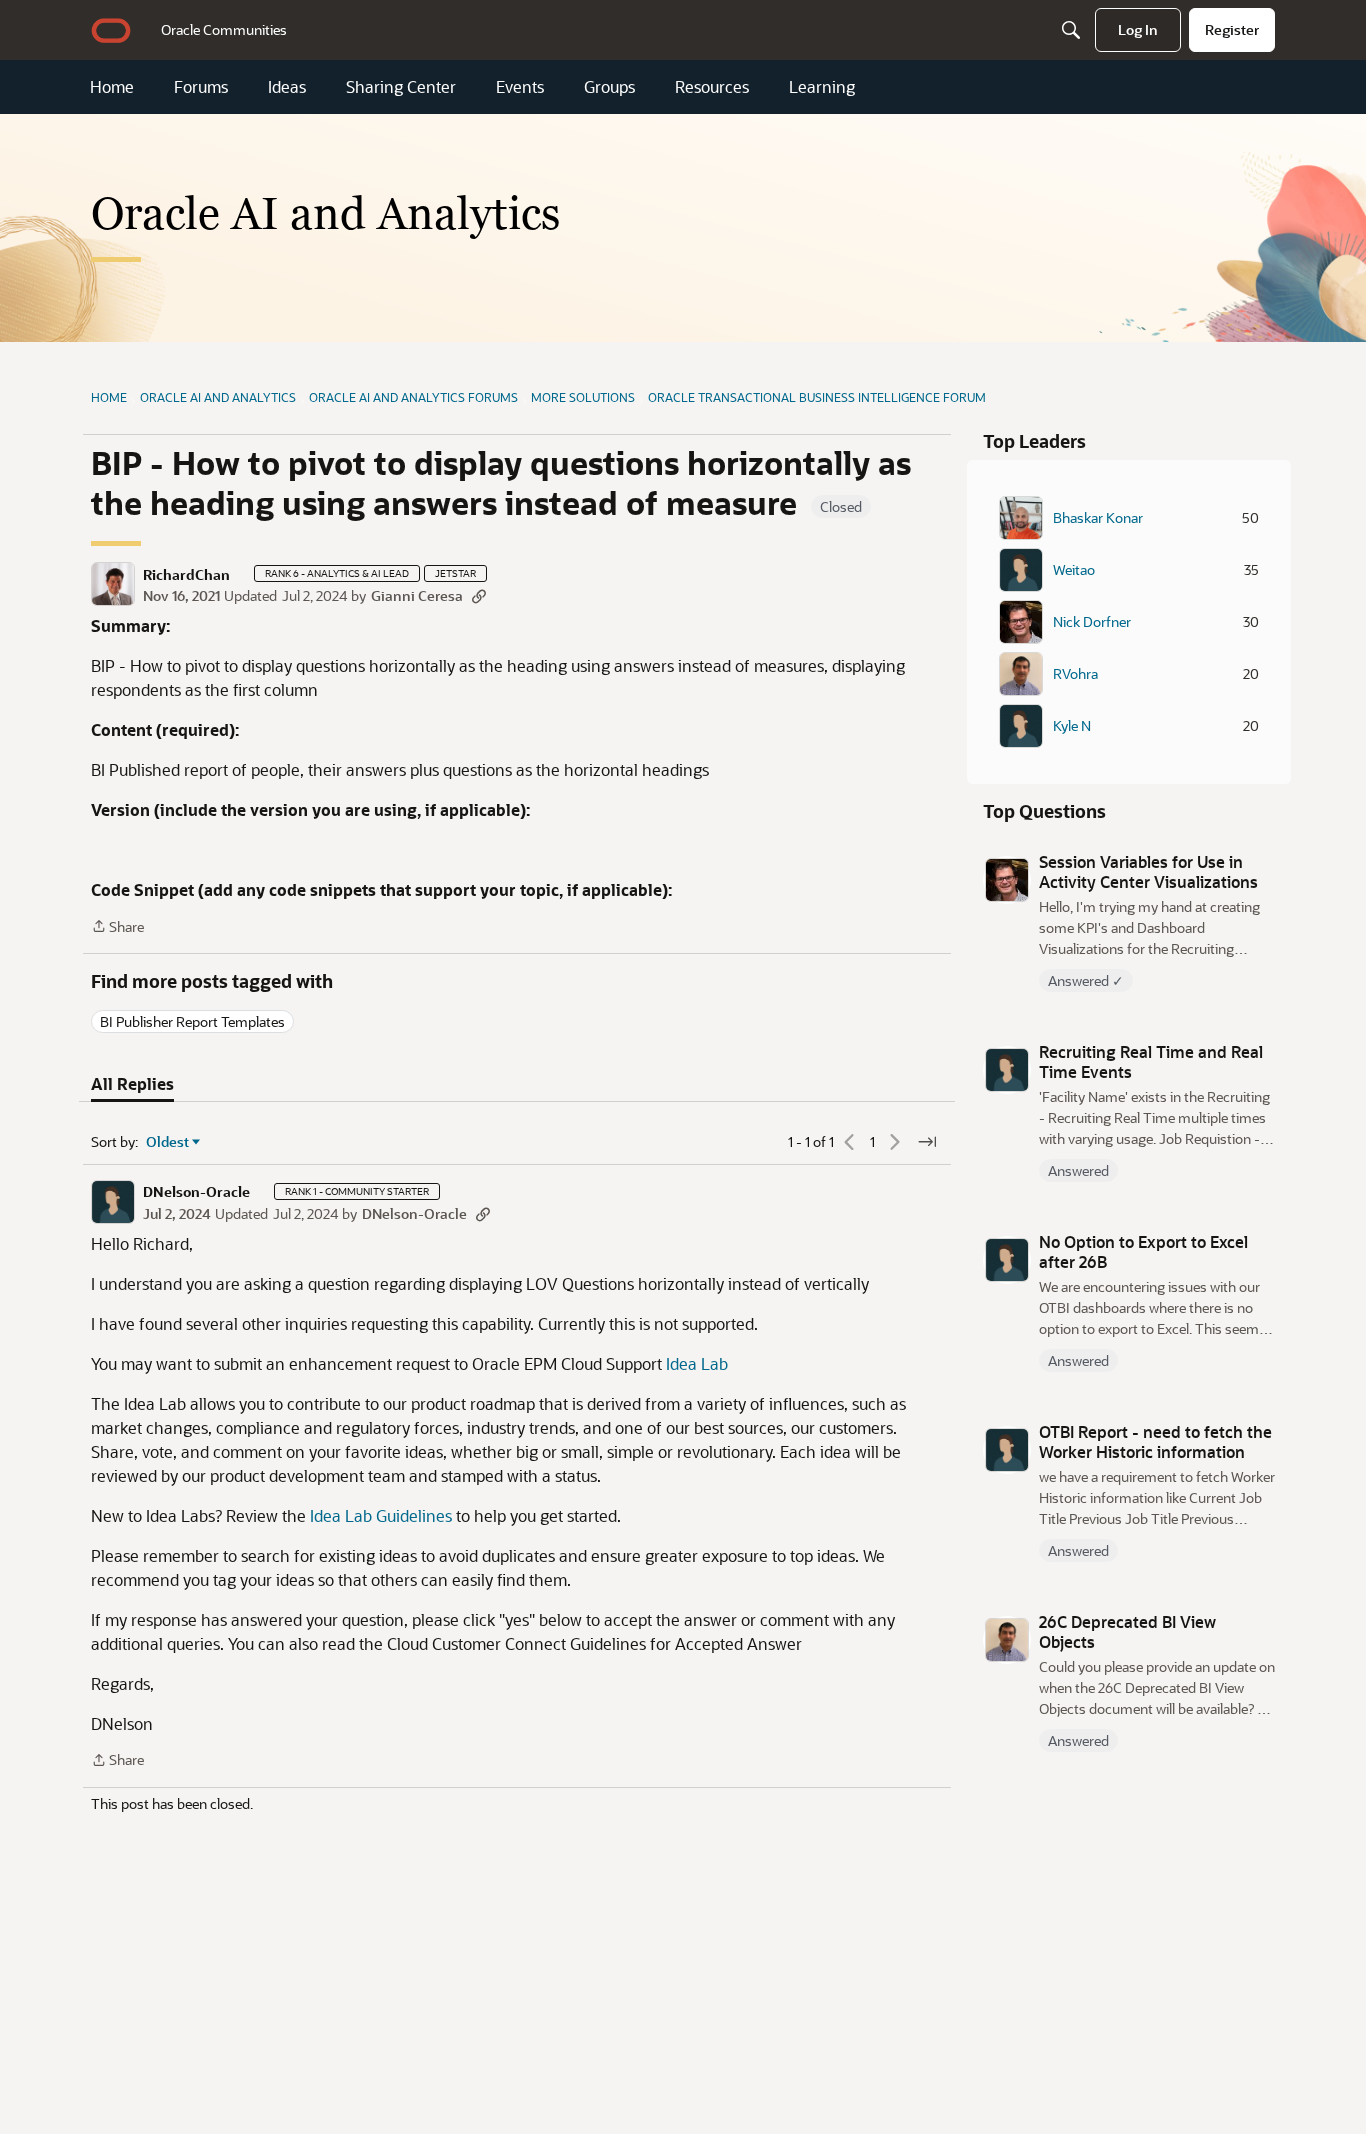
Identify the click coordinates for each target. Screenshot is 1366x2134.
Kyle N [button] (1072, 726)
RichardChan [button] (186, 575)
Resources (712, 87)
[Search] (1071, 30)
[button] (113, 584)
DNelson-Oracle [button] (196, 1192)
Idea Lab (697, 1363)
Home (112, 87)
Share (117, 927)
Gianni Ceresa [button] (417, 595)
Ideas (287, 87)
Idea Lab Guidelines (381, 1515)
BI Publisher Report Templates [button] (192, 1021)
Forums (201, 87)
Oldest (168, 1142)
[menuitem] (224, 30)
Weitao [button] (1074, 570)
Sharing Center (401, 87)
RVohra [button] (1075, 674)
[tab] (132, 1084)
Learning (822, 87)
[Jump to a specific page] (927, 1142)
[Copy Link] (479, 595)
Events (520, 87)
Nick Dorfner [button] (1092, 622)
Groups (609, 87)
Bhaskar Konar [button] (1098, 518)
